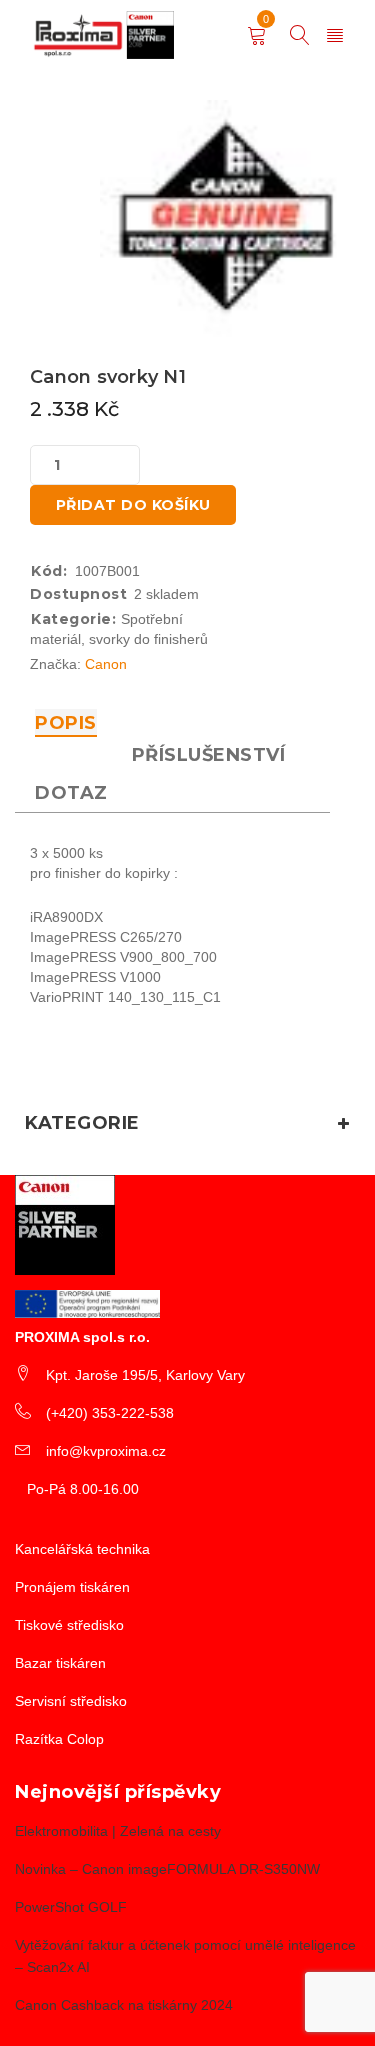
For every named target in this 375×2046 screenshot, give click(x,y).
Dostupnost (78, 594)
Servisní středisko (71, 1701)
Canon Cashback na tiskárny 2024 (124, 2005)
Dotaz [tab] (71, 793)
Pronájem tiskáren (72, 1587)
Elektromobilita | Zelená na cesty (118, 1831)
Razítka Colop (59, 1739)
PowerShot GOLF (71, 1907)
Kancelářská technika (82, 1549)
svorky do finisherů (148, 639)
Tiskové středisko (69, 1625)
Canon (106, 664)
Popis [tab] (66, 723)
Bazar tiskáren (60, 1663)
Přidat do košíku (133, 505)
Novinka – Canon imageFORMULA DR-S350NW (167, 1869)
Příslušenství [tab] (209, 755)
